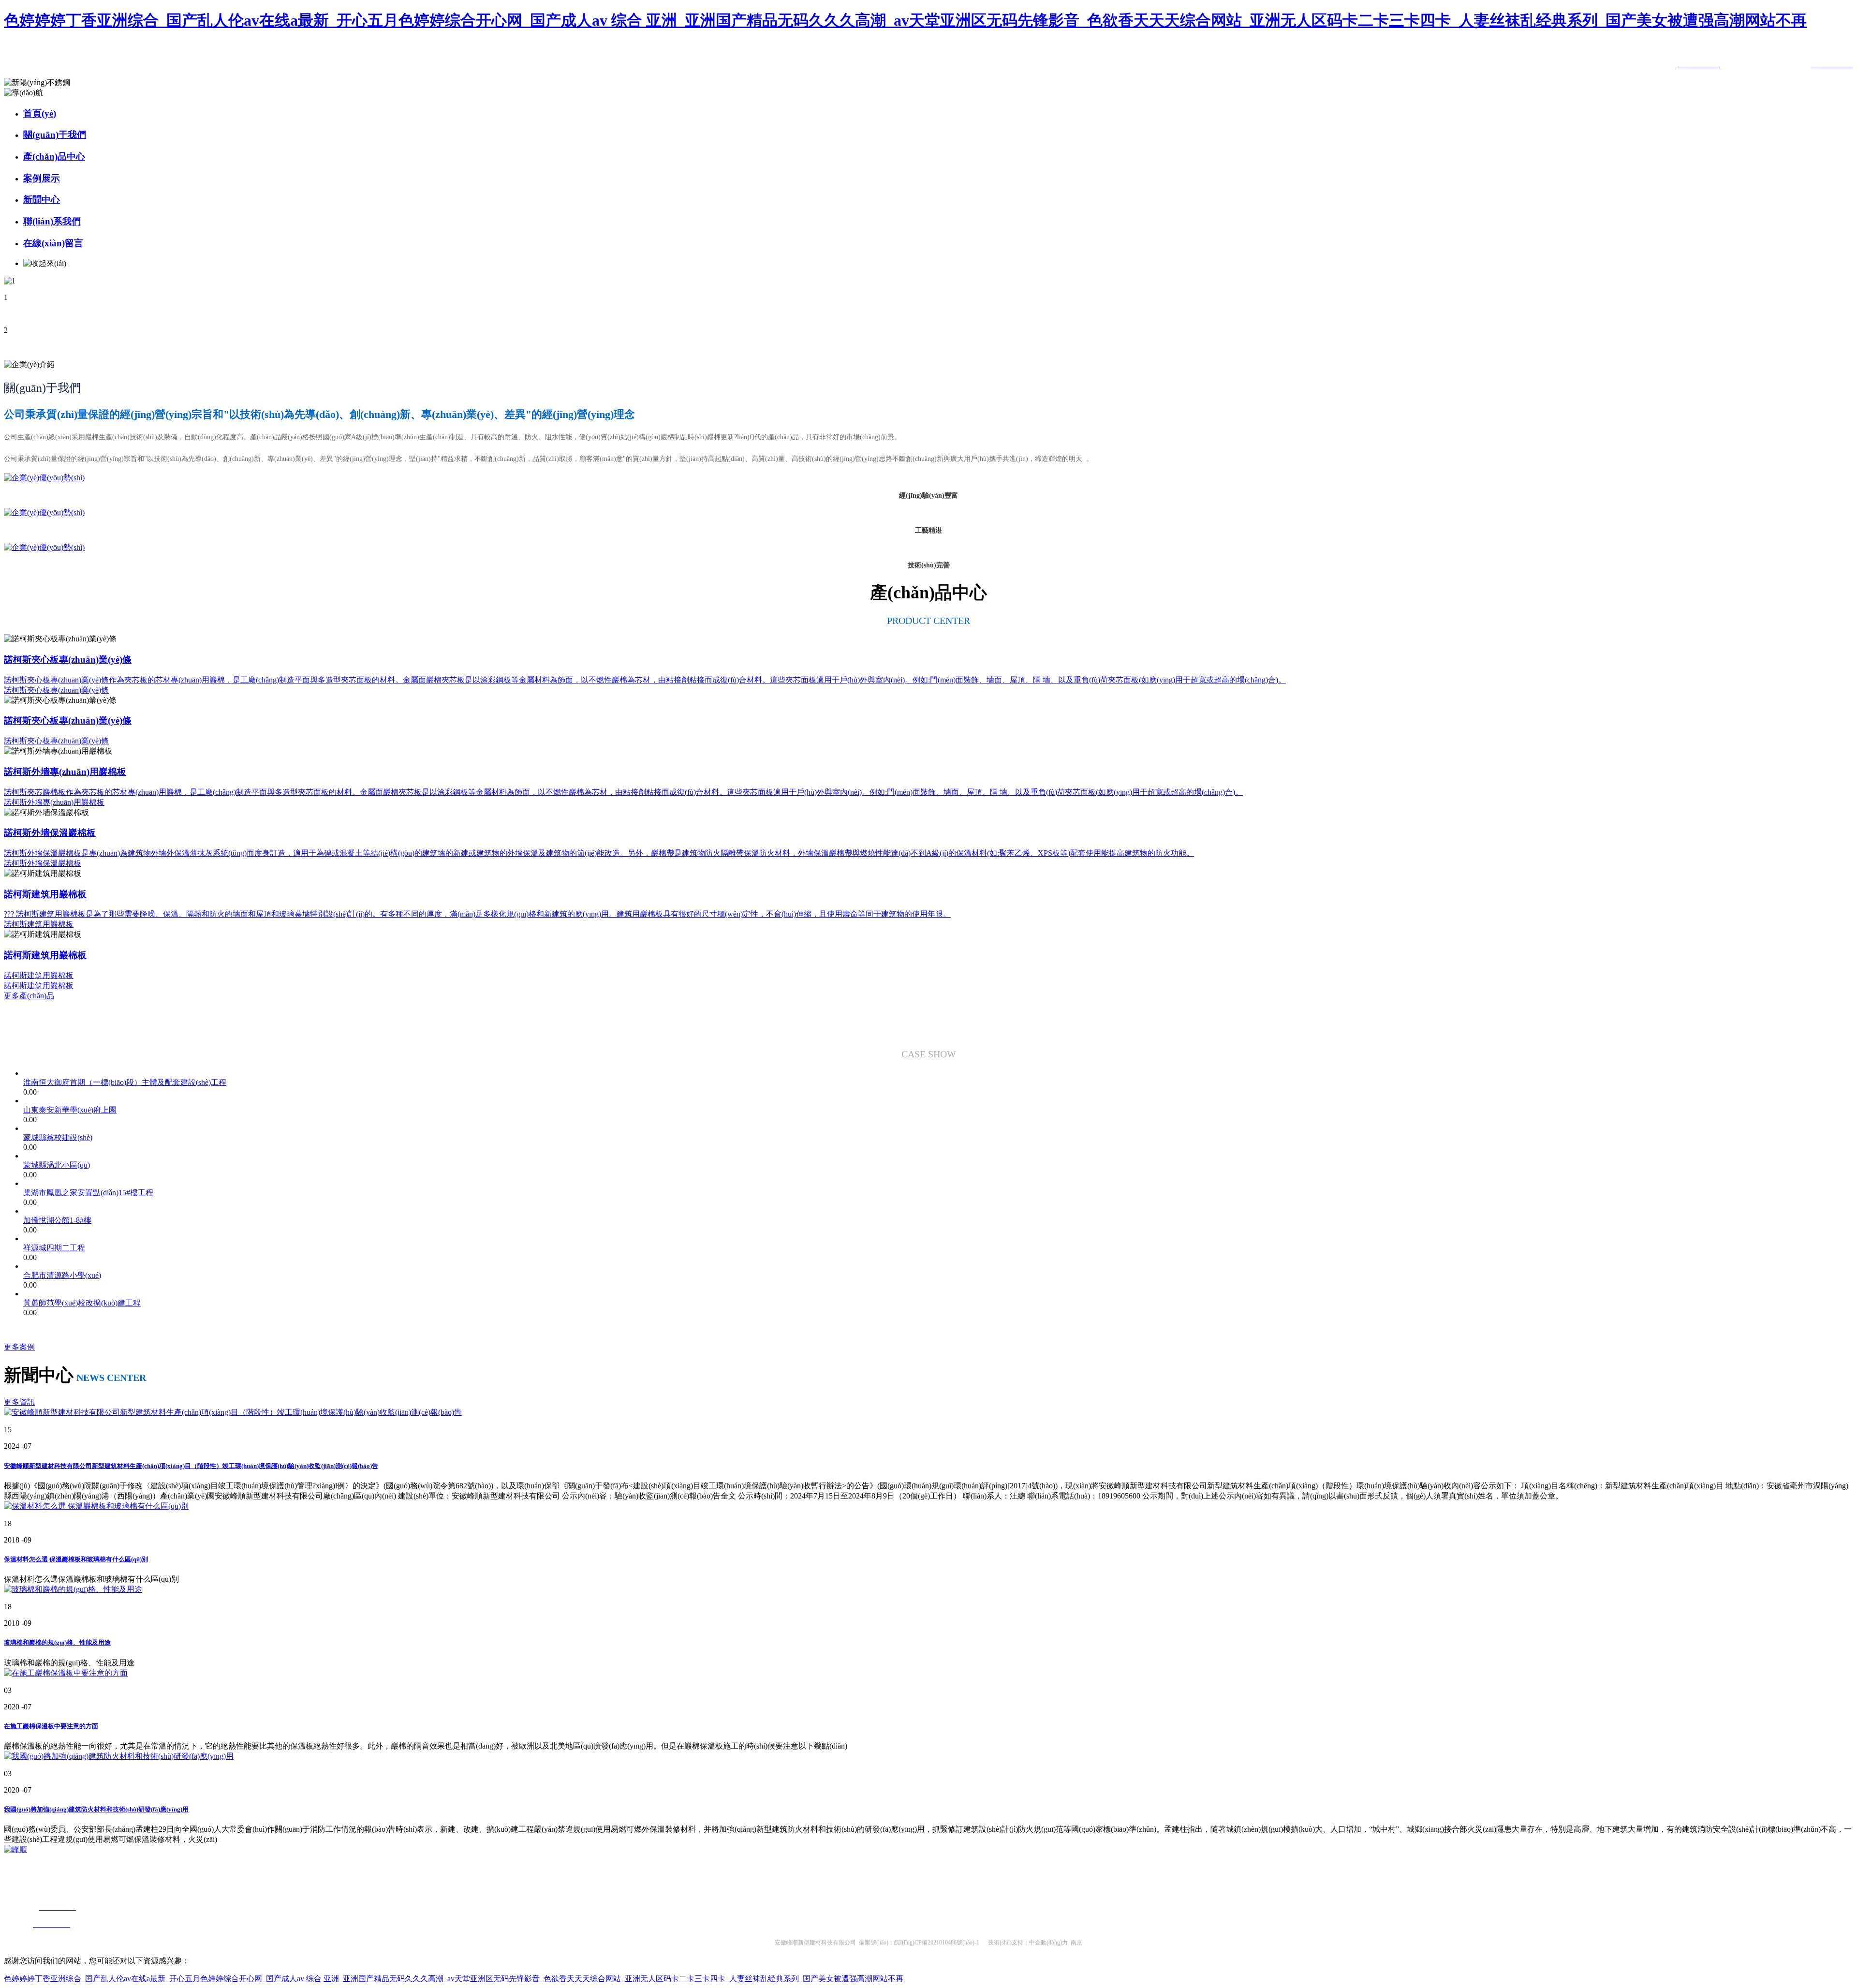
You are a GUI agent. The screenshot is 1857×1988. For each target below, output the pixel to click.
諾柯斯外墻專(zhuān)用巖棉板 (54, 802)
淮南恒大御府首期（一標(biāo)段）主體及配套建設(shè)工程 (125, 1082)
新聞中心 (42, 200)
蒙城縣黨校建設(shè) (58, 1137)
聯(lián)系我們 (52, 221)
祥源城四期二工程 (54, 1248)
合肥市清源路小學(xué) (62, 1275)
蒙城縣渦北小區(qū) (57, 1165)
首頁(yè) (40, 113)
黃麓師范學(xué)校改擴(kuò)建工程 (82, 1303)
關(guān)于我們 (55, 135)
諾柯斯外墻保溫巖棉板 (43, 863)
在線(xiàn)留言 (53, 243)
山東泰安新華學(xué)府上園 (70, 1110)
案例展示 (42, 178)
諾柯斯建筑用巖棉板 (39, 924)
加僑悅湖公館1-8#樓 (57, 1220)
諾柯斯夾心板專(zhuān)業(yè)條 (56, 690)
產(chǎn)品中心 (54, 156)
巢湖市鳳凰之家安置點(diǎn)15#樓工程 (88, 1193)
